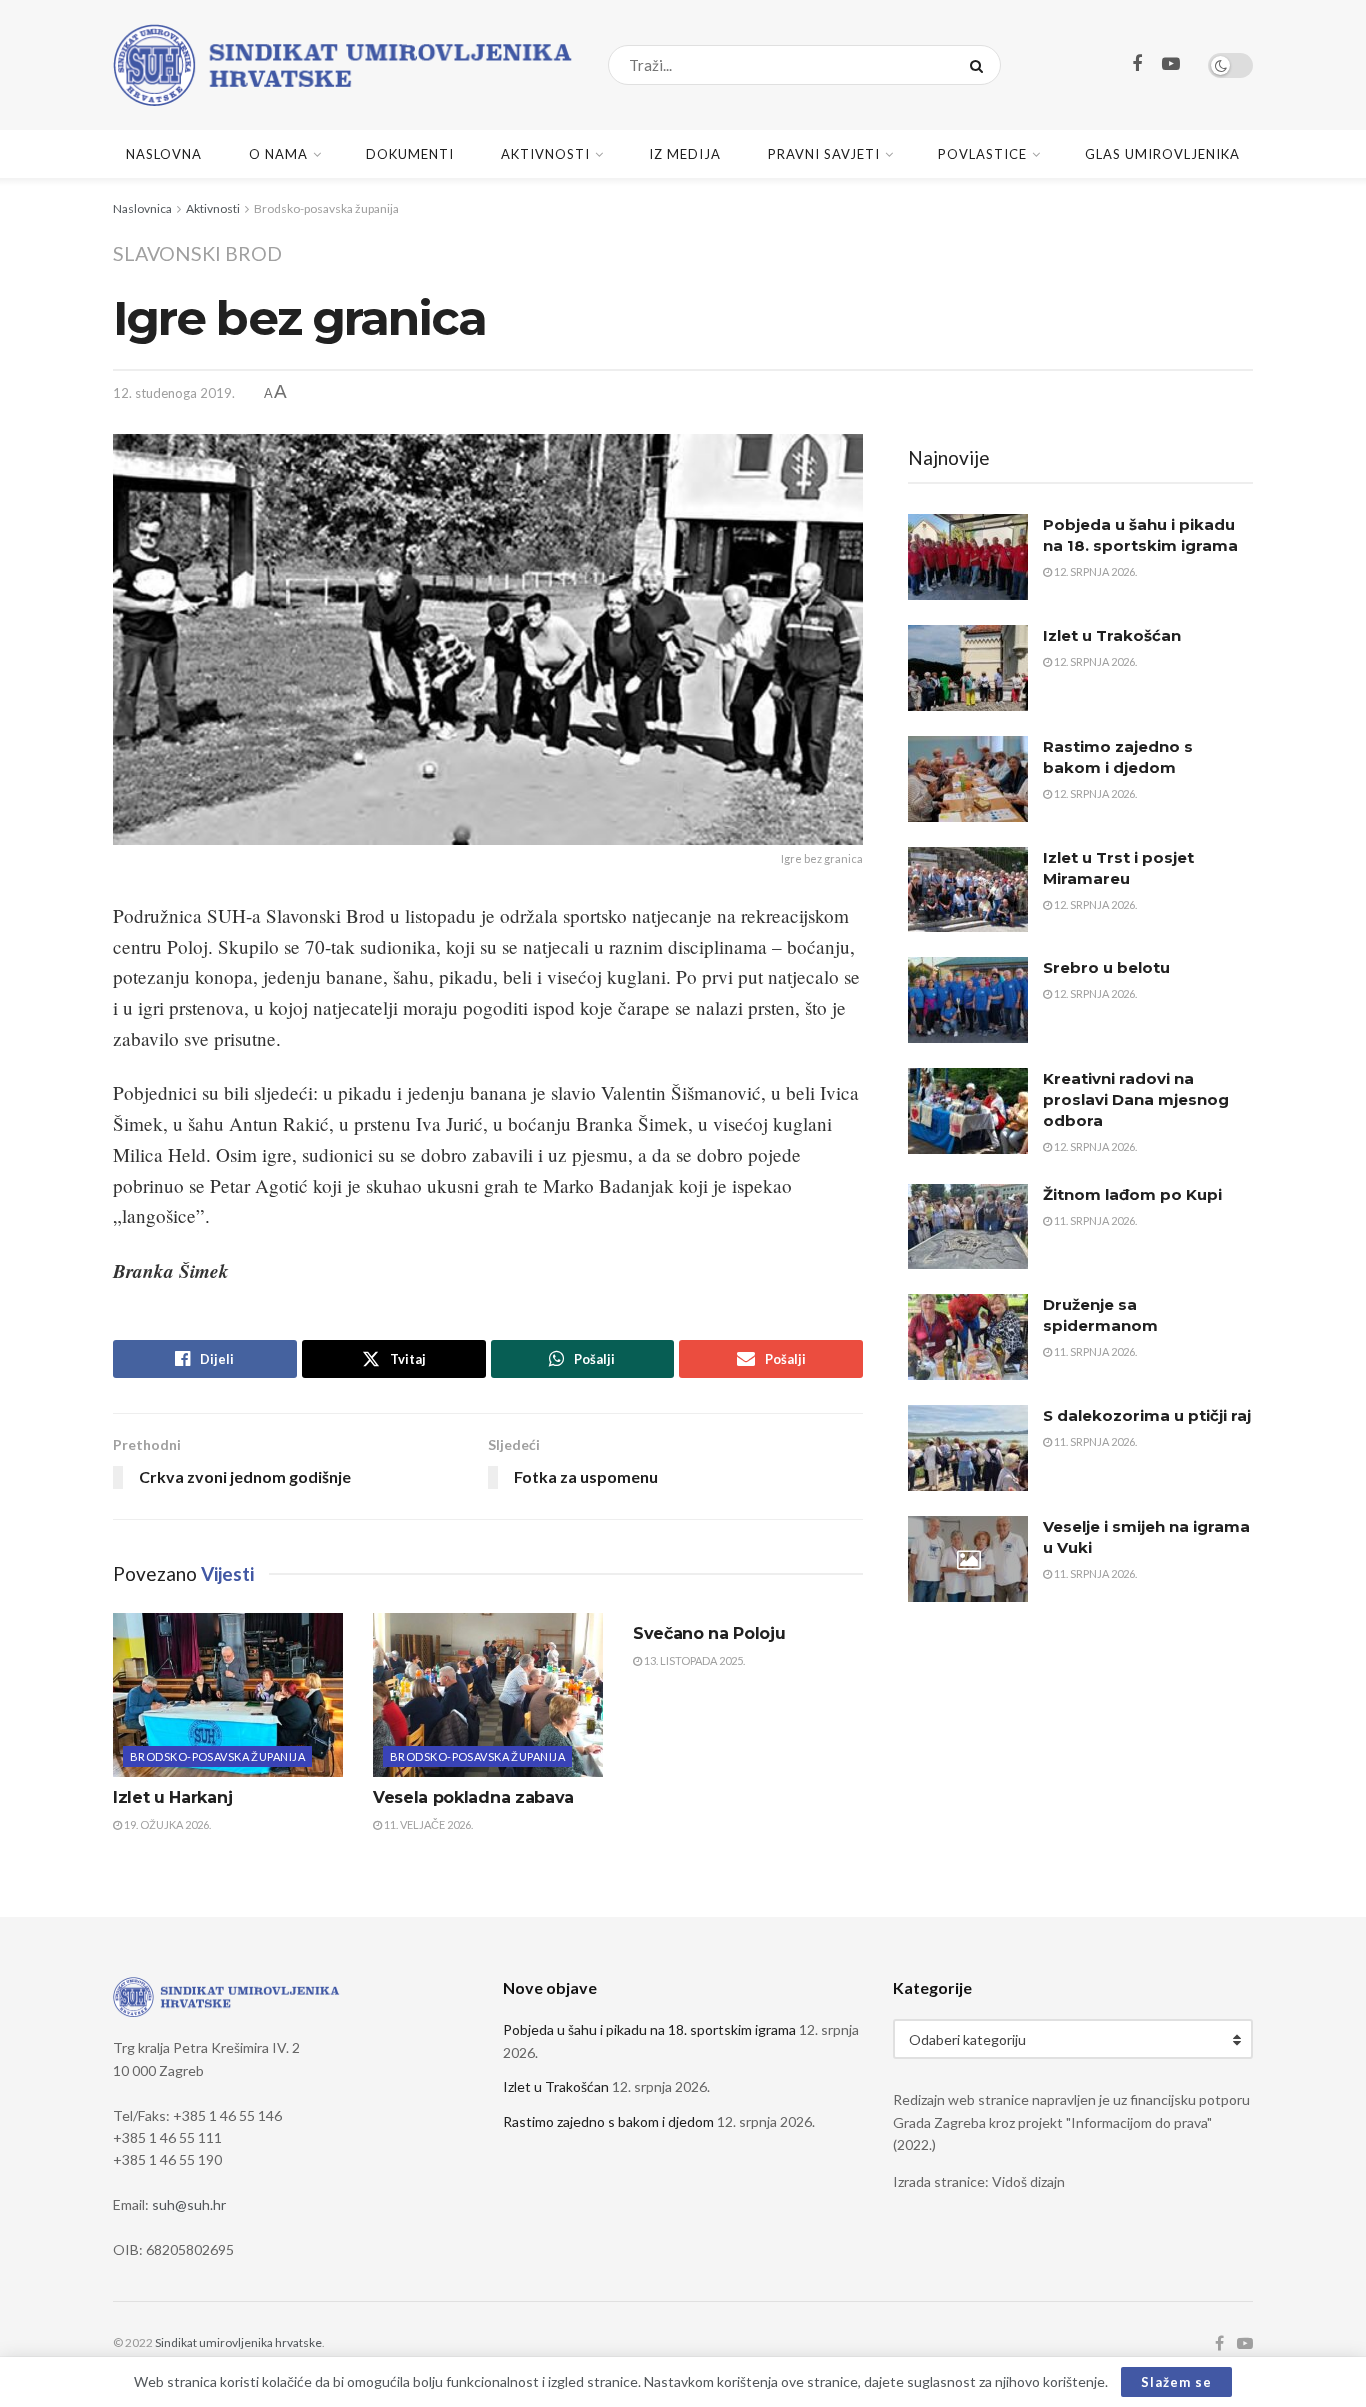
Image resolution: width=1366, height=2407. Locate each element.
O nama (278, 154)
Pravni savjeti (824, 154)
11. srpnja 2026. (1094, 1220)
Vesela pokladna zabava (473, 1797)
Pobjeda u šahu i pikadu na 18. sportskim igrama (649, 2029)
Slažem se (1176, 2382)
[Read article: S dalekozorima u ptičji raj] (968, 1448)
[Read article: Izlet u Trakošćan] (968, 668)
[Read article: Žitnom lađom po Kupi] (968, 1227)
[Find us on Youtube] (1171, 64)
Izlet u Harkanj (172, 1797)
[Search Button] (980, 65)
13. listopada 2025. (693, 1660)
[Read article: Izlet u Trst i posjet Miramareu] (968, 890)
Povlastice (982, 154)
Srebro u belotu (1106, 967)
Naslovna (164, 154)
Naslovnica (142, 208)
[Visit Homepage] (343, 65)
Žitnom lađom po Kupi (1132, 1194)
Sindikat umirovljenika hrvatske (238, 2342)
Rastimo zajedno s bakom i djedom (608, 2121)
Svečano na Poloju (709, 1633)
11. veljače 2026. (427, 1824)
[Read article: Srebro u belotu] (968, 1000)
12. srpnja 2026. (1094, 571)
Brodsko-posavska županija (326, 208)
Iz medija (685, 154)
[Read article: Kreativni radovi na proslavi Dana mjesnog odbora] (968, 1111)
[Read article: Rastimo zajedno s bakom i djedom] (968, 779)
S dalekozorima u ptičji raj (1147, 1415)
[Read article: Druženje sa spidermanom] (968, 1337)
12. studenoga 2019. (174, 393)
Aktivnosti (545, 154)
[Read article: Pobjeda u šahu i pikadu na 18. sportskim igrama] (968, 557)
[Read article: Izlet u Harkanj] (228, 1695)
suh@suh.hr (189, 2204)
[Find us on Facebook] (1137, 64)
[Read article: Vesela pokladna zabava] (488, 1695)
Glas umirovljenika (1162, 154)
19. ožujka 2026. (166, 1824)
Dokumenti (410, 154)
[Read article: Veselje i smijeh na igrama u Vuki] (968, 1559)
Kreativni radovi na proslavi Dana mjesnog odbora (1136, 1099)
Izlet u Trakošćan (1112, 635)
